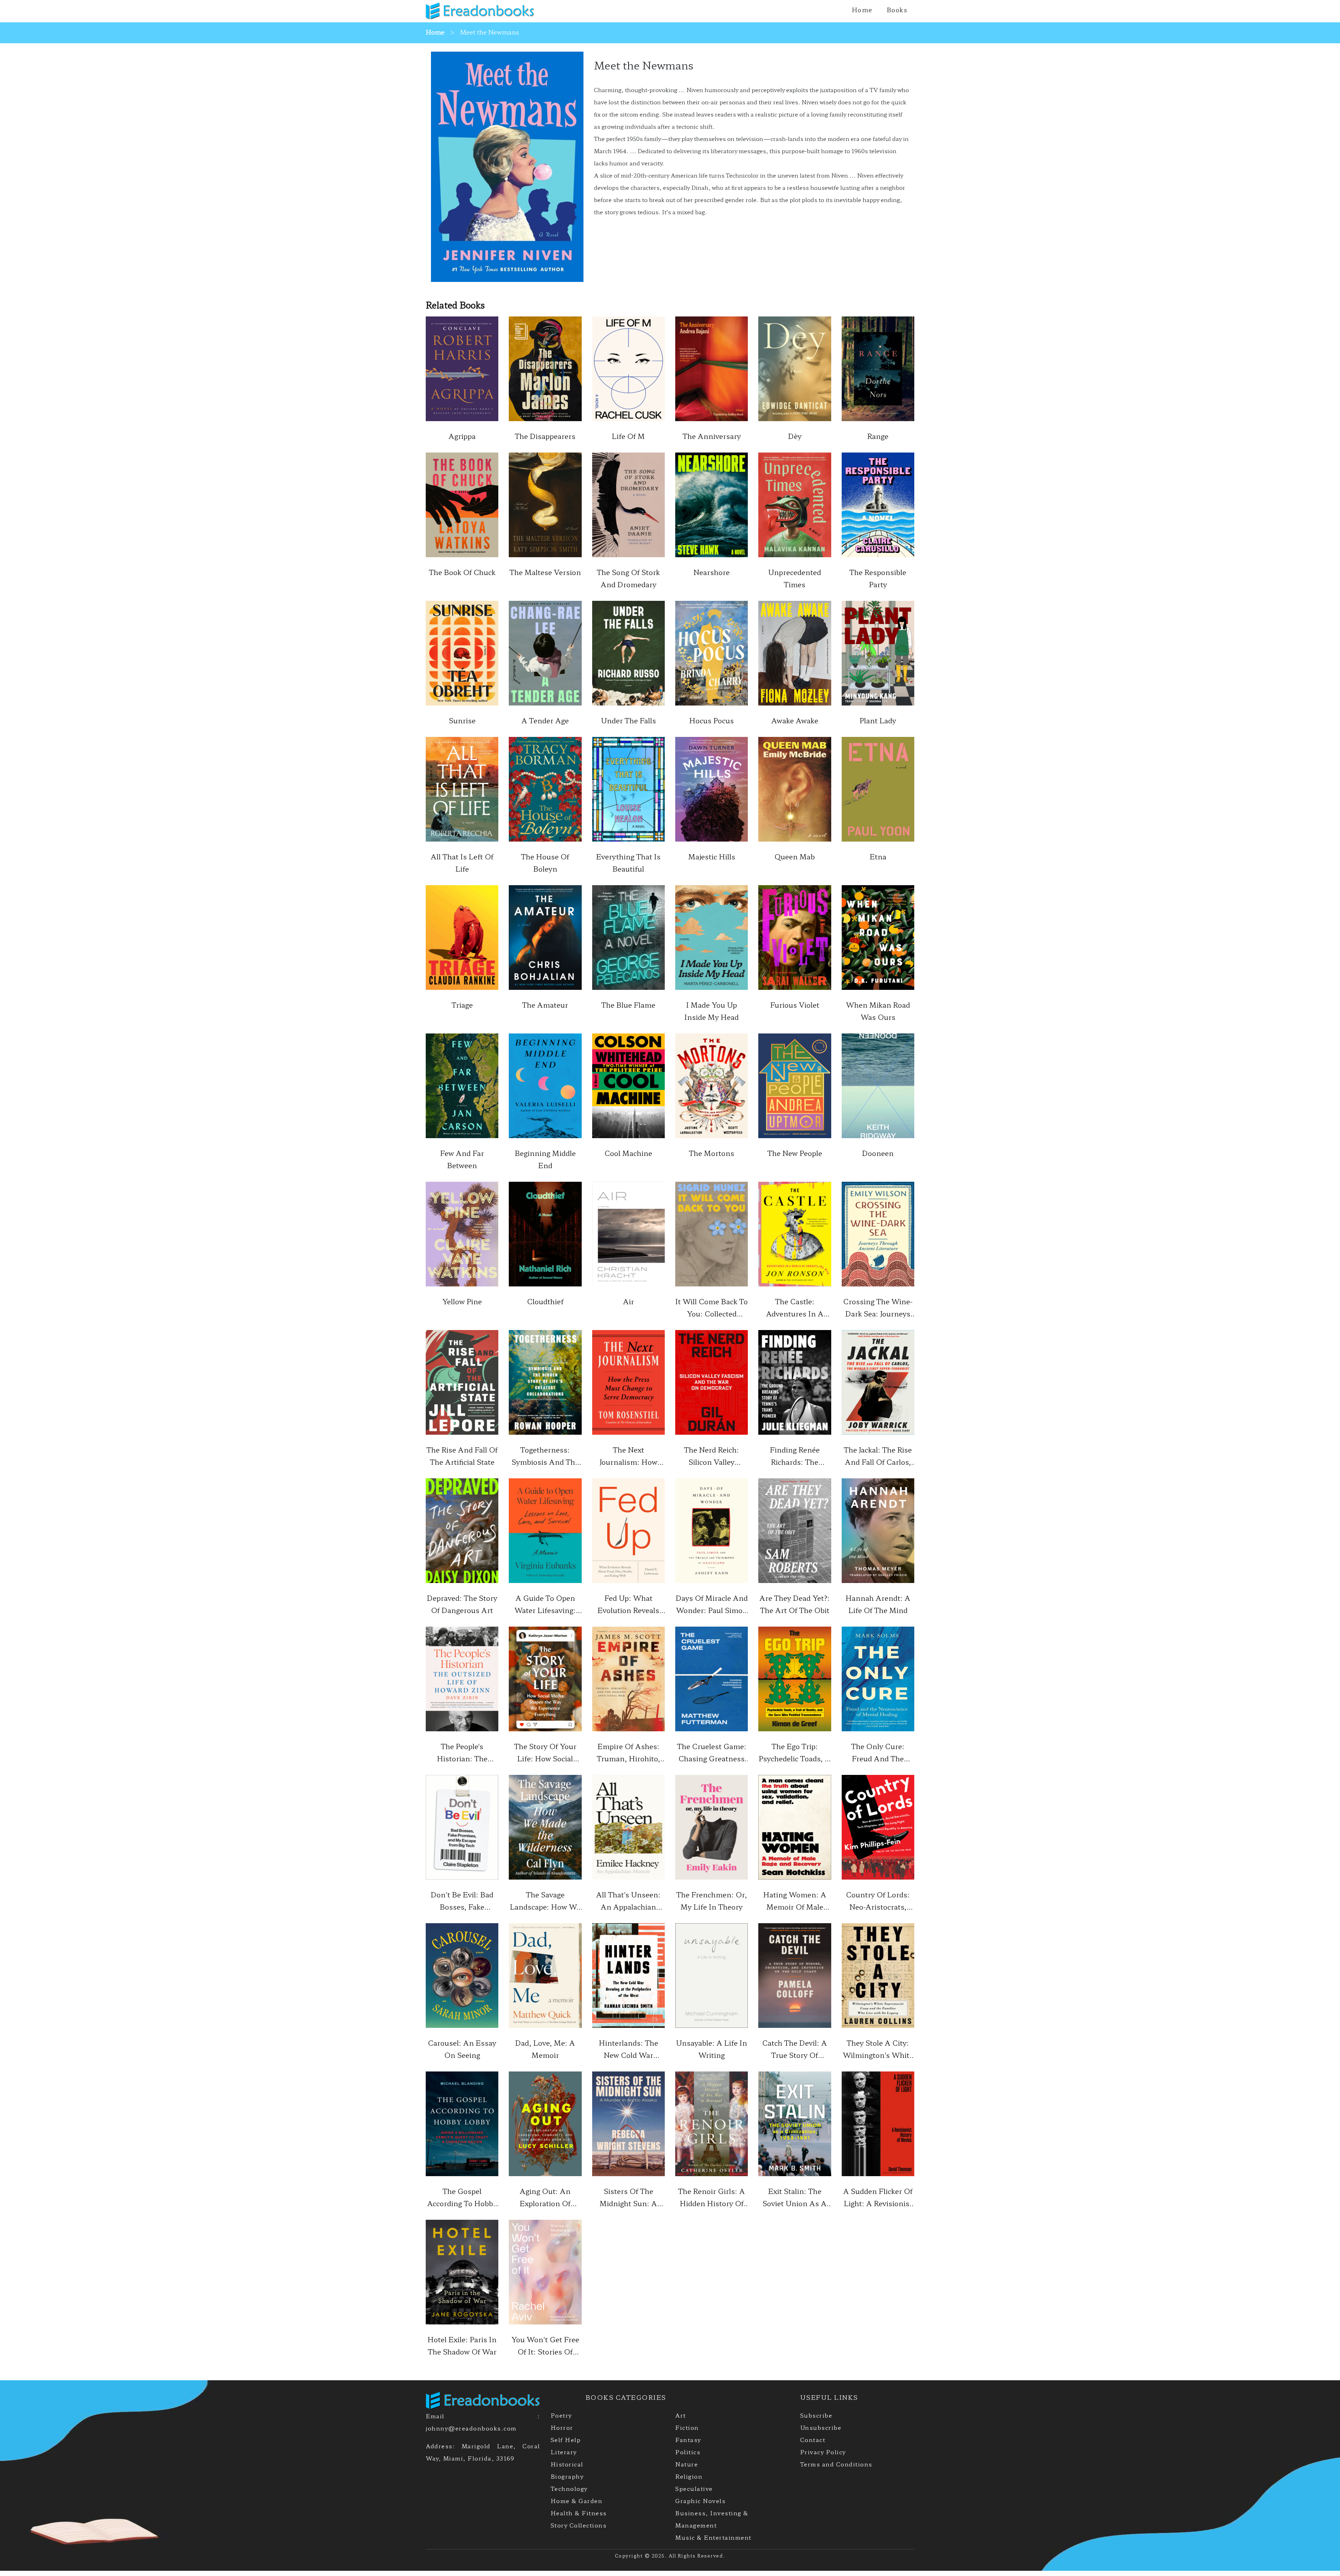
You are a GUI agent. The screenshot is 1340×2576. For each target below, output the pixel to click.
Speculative (694, 2488)
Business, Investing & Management (712, 2519)
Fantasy (688, 2440)
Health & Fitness (579, 2513)
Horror (562, 2427)
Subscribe (816, 2415)
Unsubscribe (821, 2427)
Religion (689, 2476)
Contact (813, 2440)
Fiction (687, 2427)
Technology (569, 2488)
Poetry (561, 2415)
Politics (688, 2452)
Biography (567, 2476)
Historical (567, 2464)
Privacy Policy (823, 2452)
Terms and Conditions (836, 2464)
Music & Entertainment (713, 2537)
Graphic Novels (700, 2501)
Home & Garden (577, 2501)
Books (897, 9)
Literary (564, 2452)
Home (862, 9)
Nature (687, 2464)
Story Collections (579, 2525)
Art (681, 2415)
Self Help (566, 2440)
